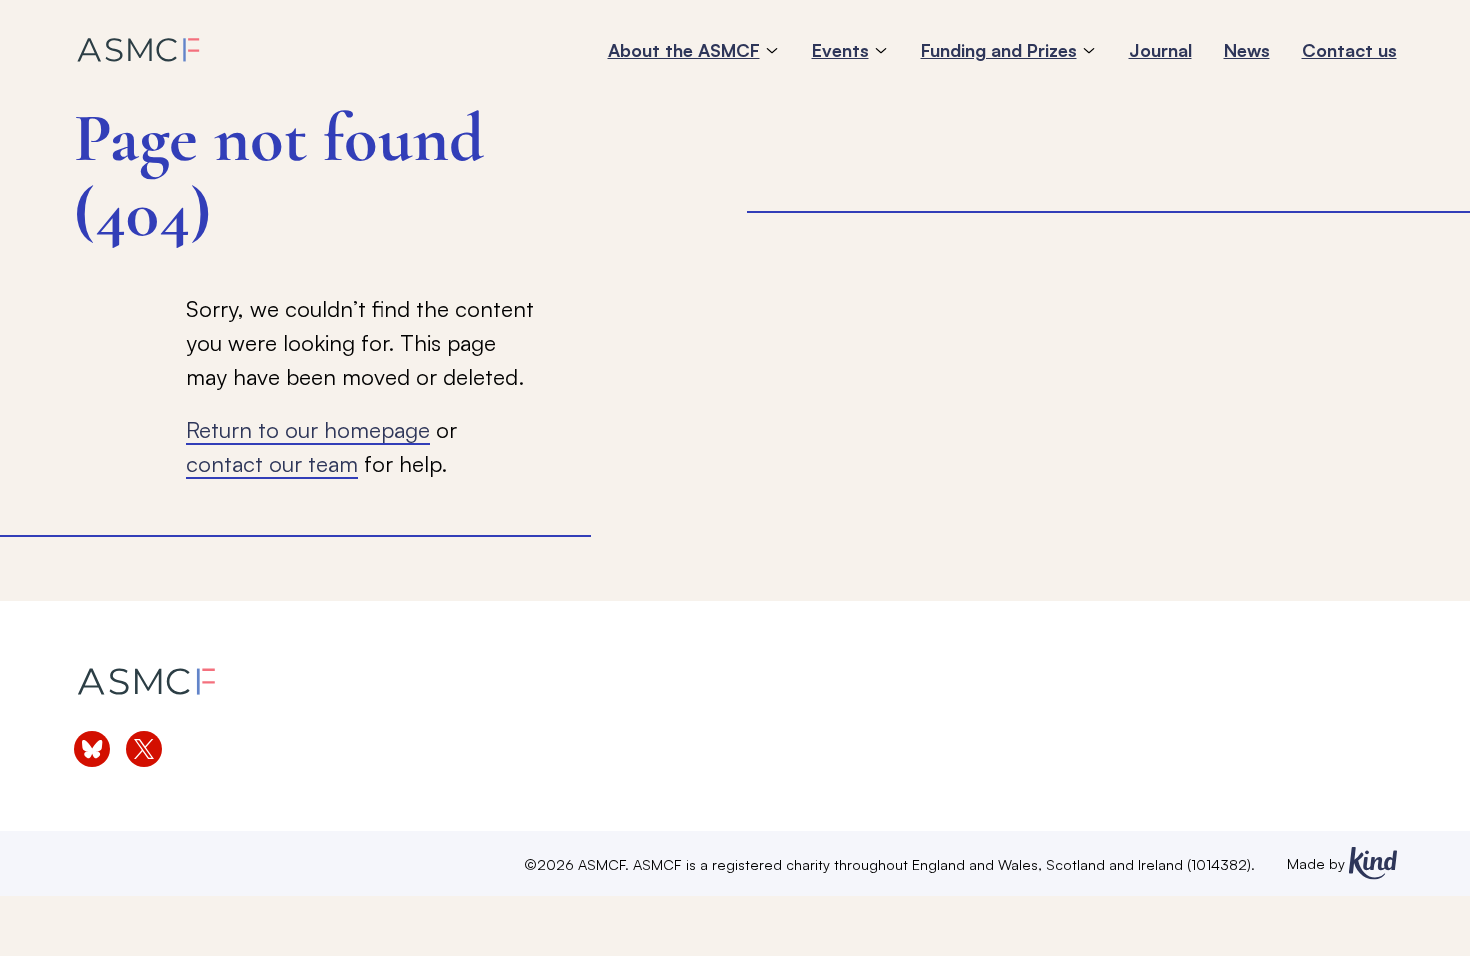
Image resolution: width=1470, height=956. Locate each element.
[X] (144, 749)
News (1247, 50)
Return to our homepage (308, 429)
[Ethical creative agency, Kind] (1373, 863)
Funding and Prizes (999, 50)
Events (840, 50)
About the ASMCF (684, 50)
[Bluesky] (92, 749)
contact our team (272, 463)
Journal (1160, 50)
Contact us (1349, 50)
